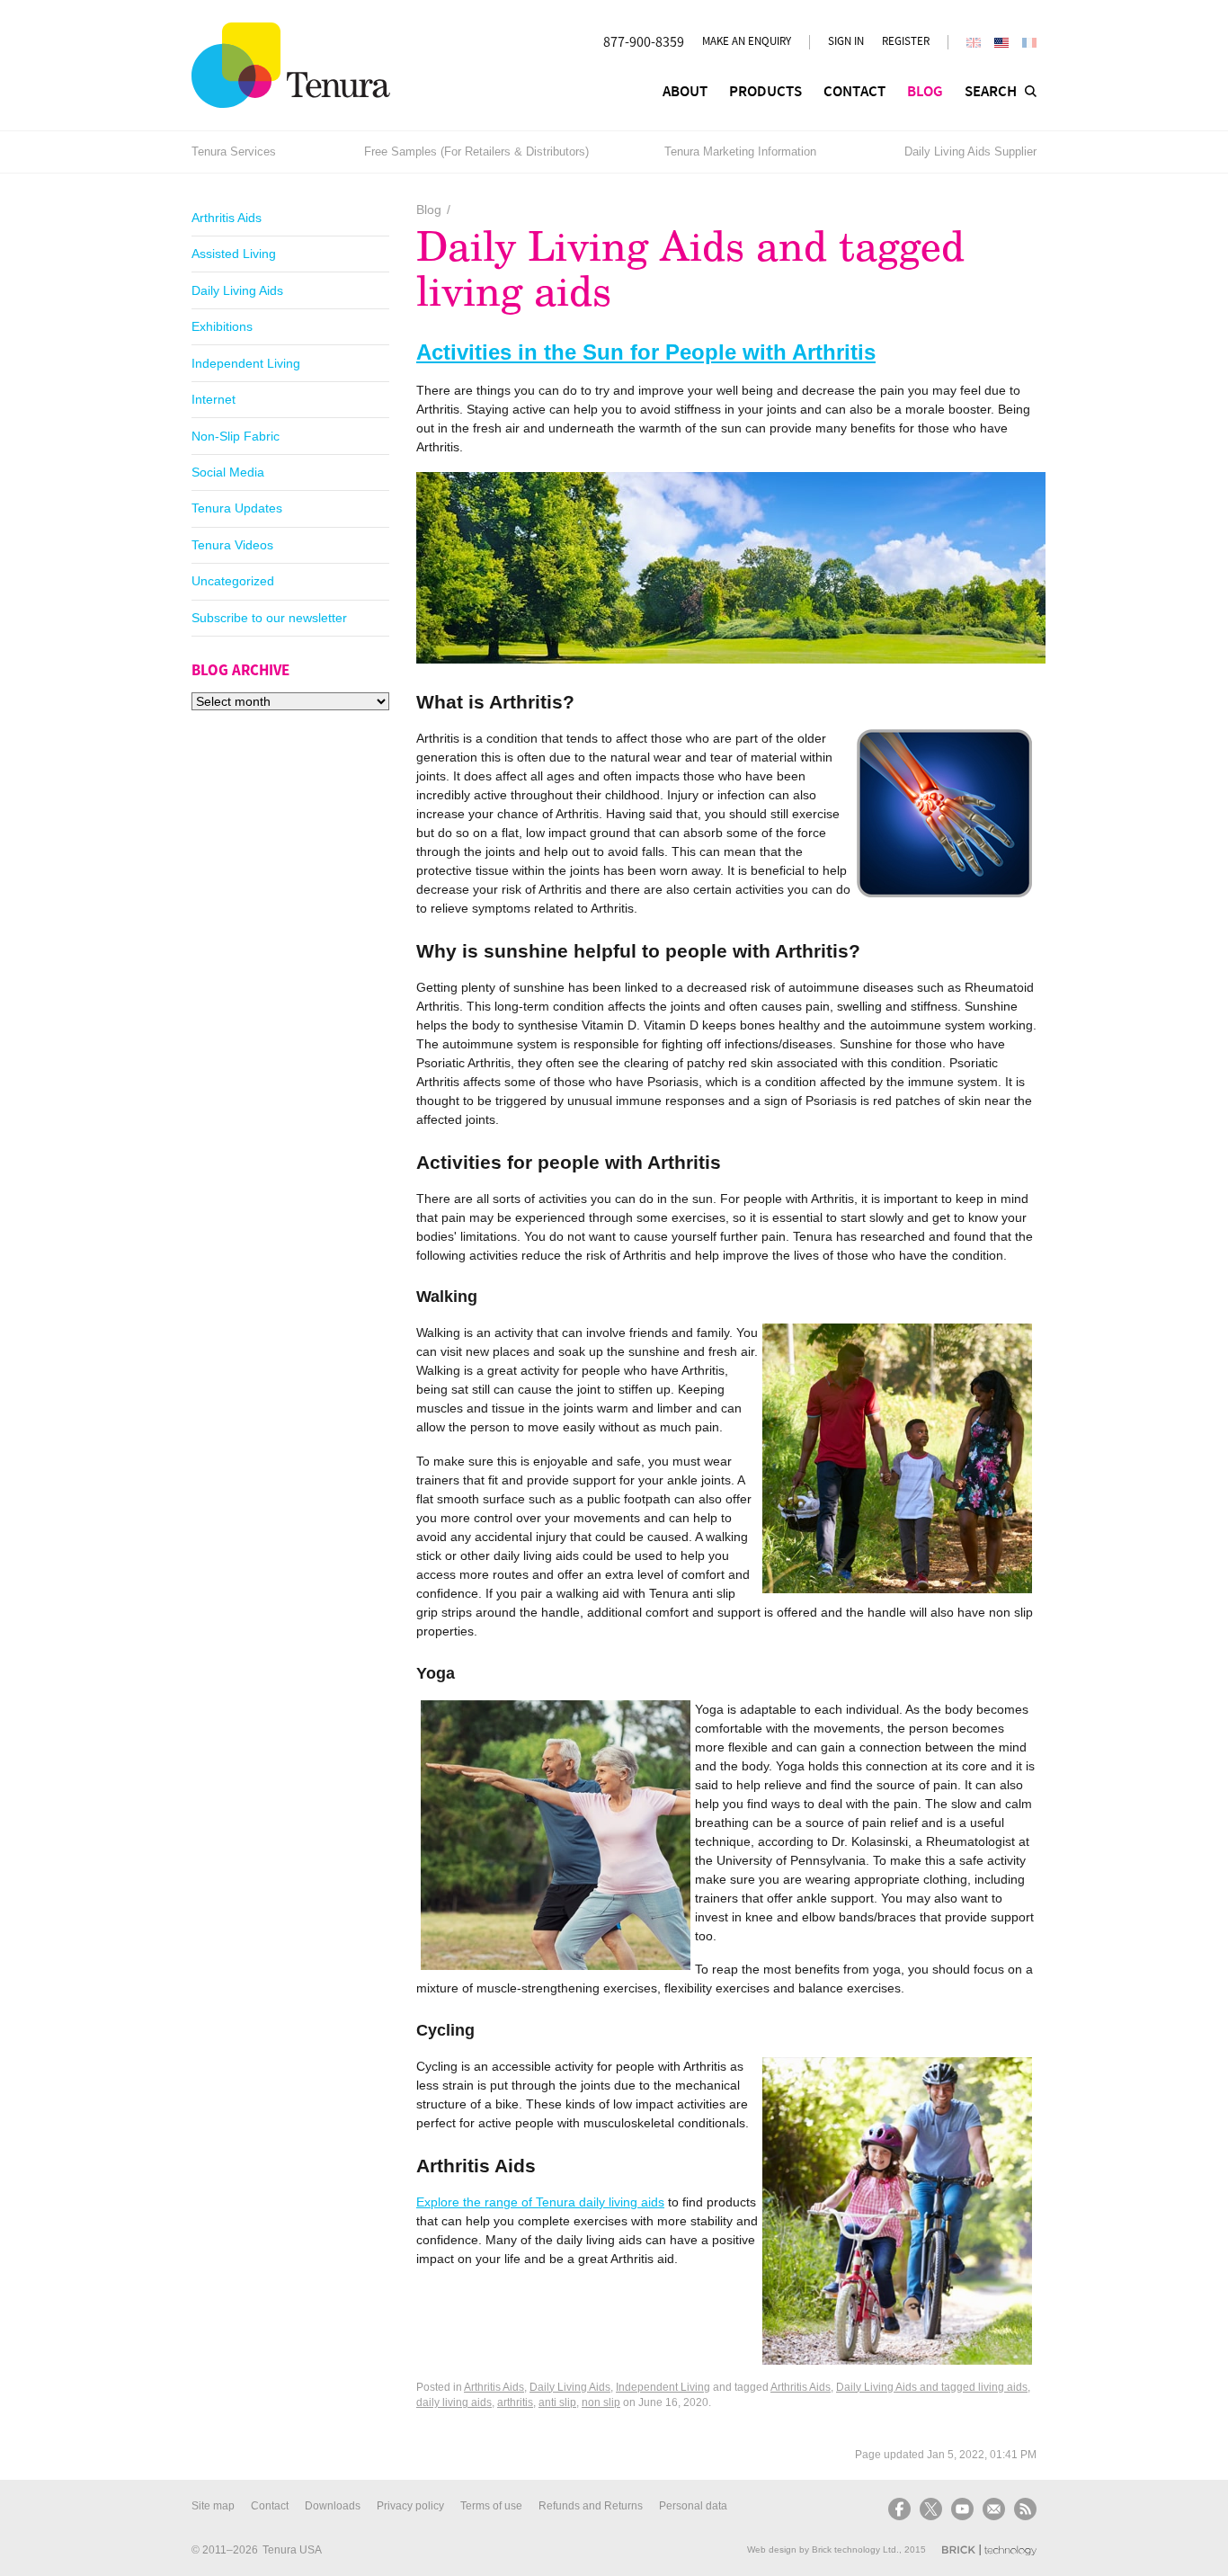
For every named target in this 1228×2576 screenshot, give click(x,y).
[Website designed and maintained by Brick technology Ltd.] (989, 2550)
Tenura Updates (237, 508)
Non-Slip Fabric (236, 436)
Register (906, 41)
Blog (429, 209)
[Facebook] (902, 2509)
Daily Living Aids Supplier (970, 152)
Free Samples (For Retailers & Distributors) (476, 152)
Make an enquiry (747, 41)
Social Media (228, 472)
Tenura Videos (232, 545)
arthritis (515, 2402)
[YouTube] (962, 2509)
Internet (214, 399)
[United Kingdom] (974, 43)
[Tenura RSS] (1023, 2509)
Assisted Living (234, 254)
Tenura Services (234, 152)
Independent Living (246, 363)
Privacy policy (410, 2506)
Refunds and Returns (591, 2506)
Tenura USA (292, 2550)
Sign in (846, 41)
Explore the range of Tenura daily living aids (540, 2202)
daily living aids (454, 2402)
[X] (931, 2509)
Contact (270, 2506)
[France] (1029, 43)
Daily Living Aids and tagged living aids (932, 2387)
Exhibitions (222, 326)
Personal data (693, 2506)
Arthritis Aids (227, 218)
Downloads (333, 2506)
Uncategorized (233, 581)
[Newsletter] (994, 2509)
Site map (213, 2506)
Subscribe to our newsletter (269, 618)
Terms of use (491, 2506)
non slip (601, 2402)
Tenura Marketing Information (740, 152)
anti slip (557, 2402)
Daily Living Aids (237, 290)
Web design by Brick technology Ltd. (823, 2549)
